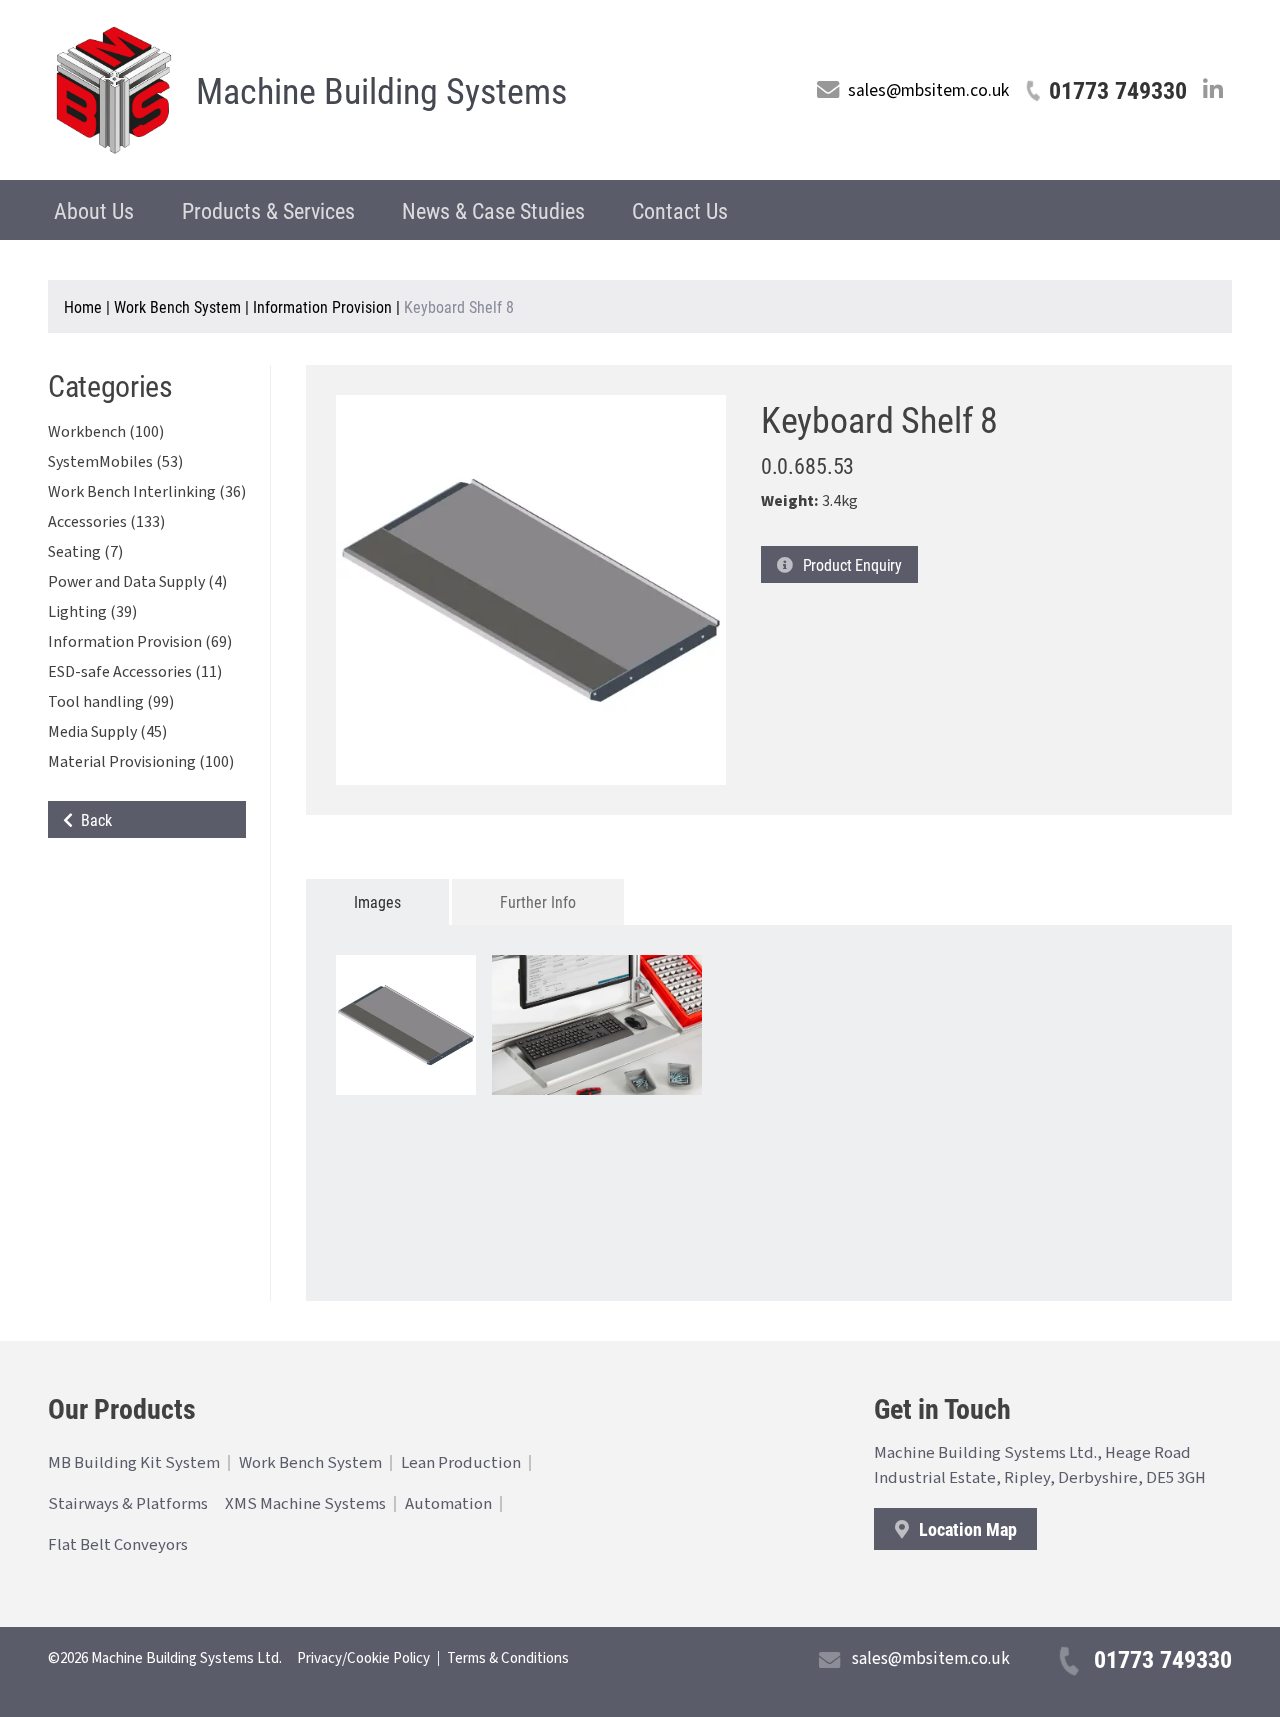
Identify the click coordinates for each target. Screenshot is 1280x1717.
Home (83, 306)
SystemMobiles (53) (115, 462)
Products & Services (268, 210)
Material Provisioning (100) (141, 762)
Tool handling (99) (111, 702)
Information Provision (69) (140, 642)
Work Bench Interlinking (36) (147, 492)
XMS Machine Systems (305, 1504)
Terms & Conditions (508, 1658)
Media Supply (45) (107, 732)
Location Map (966, 1529)
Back (92, 819)
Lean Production (461, 1463)
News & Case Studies (493, 210)
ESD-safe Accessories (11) (135, 672)
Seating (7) (85, 552)
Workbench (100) (106, 432)
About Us (94, 210)
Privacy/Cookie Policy (363, 1658)
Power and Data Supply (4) (137, 582)
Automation (448, 1504)
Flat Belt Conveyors (118, 1545)
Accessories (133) (106, 522)
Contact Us (680, 210)
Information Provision (322, 306)
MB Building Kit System (134, 1463)
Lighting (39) (92, 612)
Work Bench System (177, 306)
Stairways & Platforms (128, 1504)
